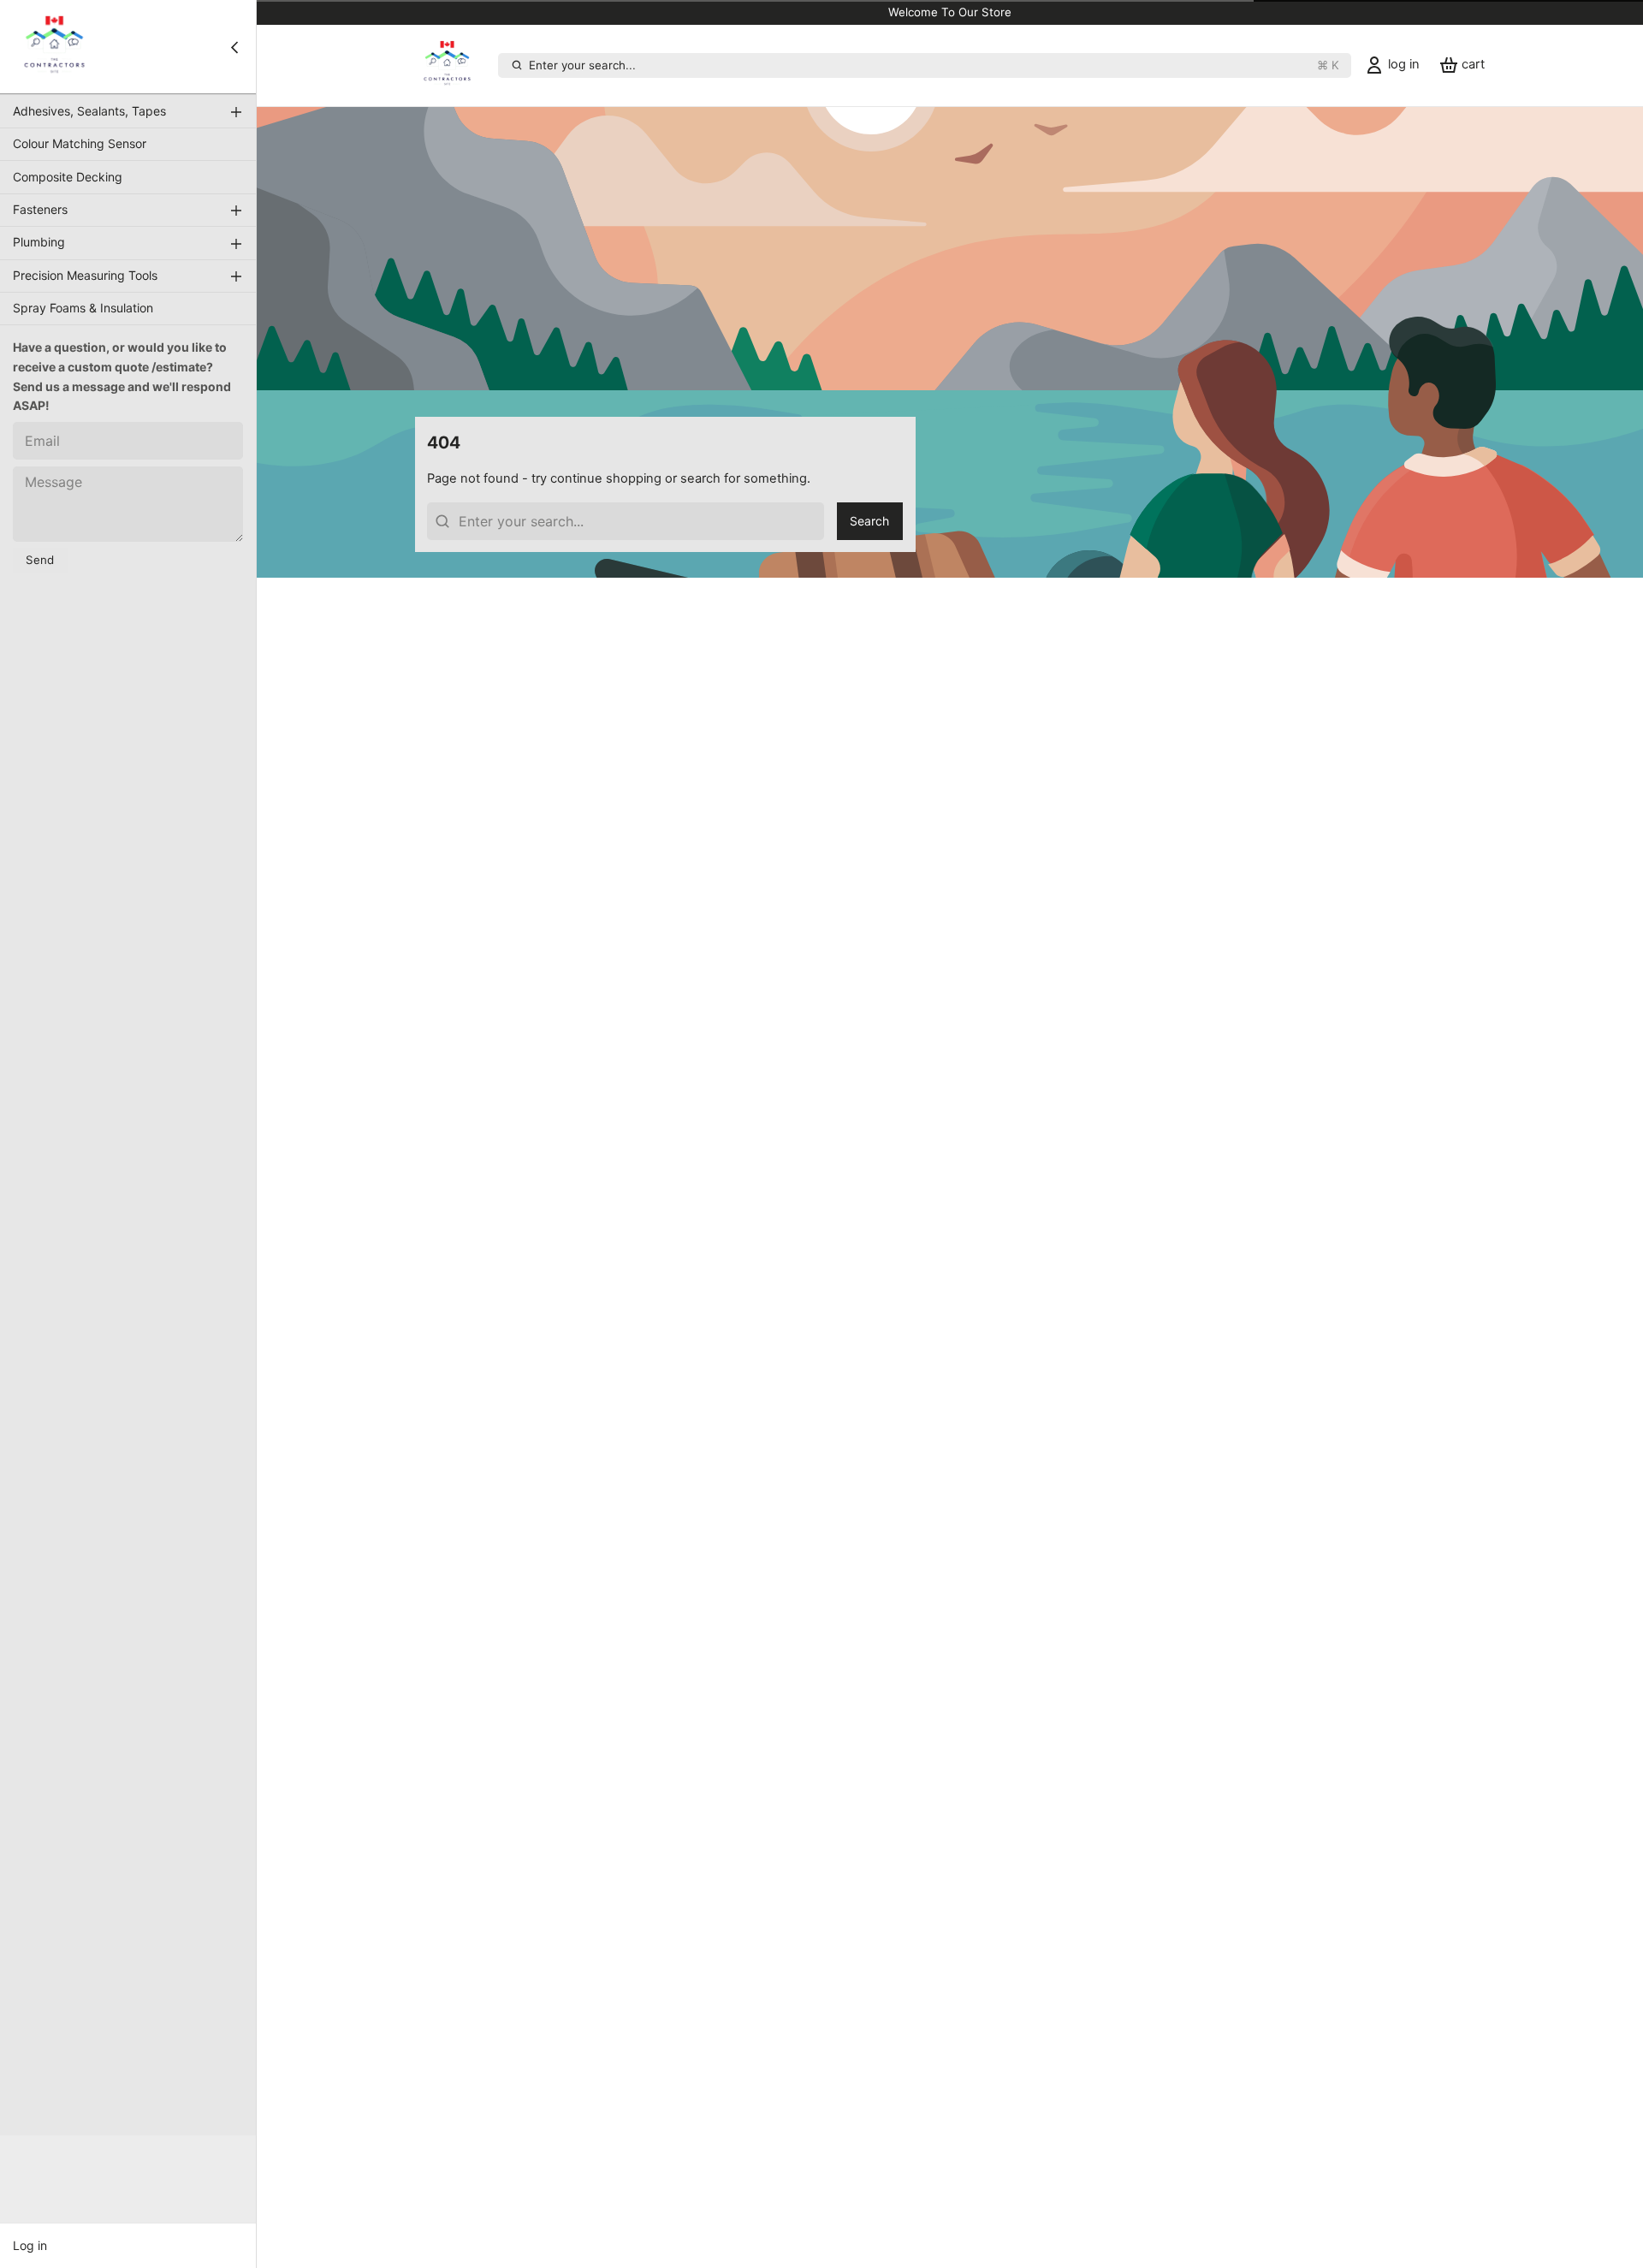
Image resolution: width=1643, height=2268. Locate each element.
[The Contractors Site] (54, 47)
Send (40, 560)
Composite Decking (68, 177)
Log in (30, 2245)
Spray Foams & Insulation (83, 308)
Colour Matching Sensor (80, 143)
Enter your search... (934, 65)
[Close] (234, 47)
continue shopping (606, 478)
